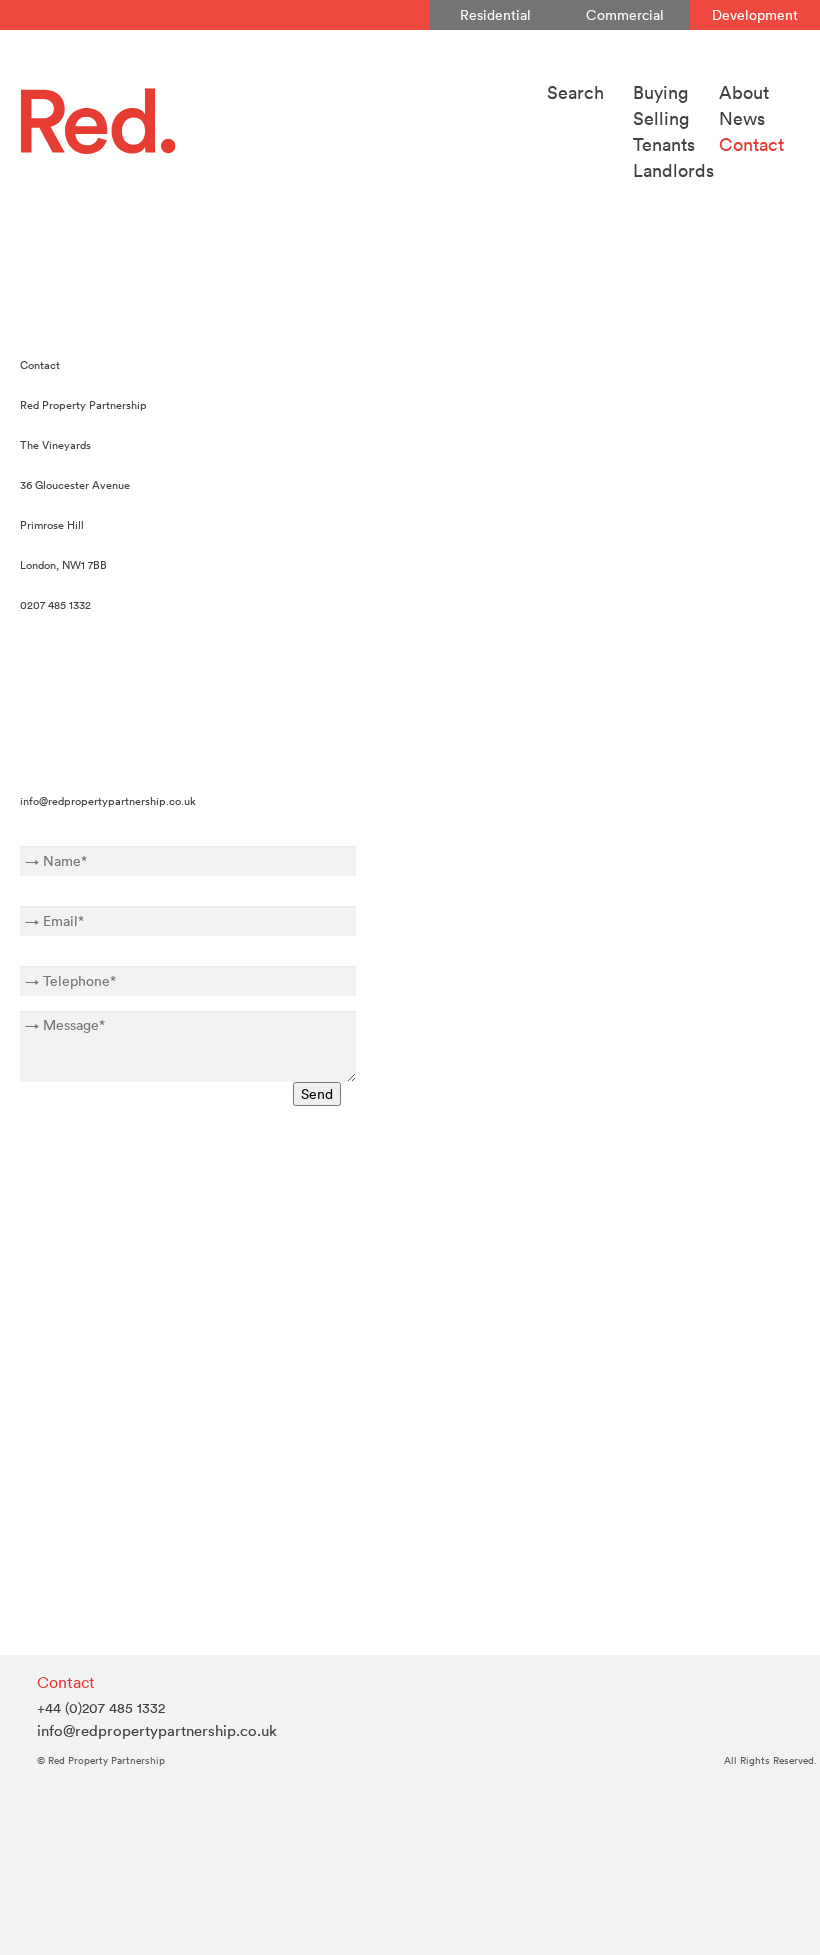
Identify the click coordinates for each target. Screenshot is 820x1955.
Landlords (673, 170)
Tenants (664, 144)
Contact (751, 144)
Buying (660, 92)
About (744, 92)
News (742, 118)
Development (755, 15)
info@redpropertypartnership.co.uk (108, 801)
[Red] (271, 121)
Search (575, 92)
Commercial (625, 15)
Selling (661, 118)
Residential (495, 15)
